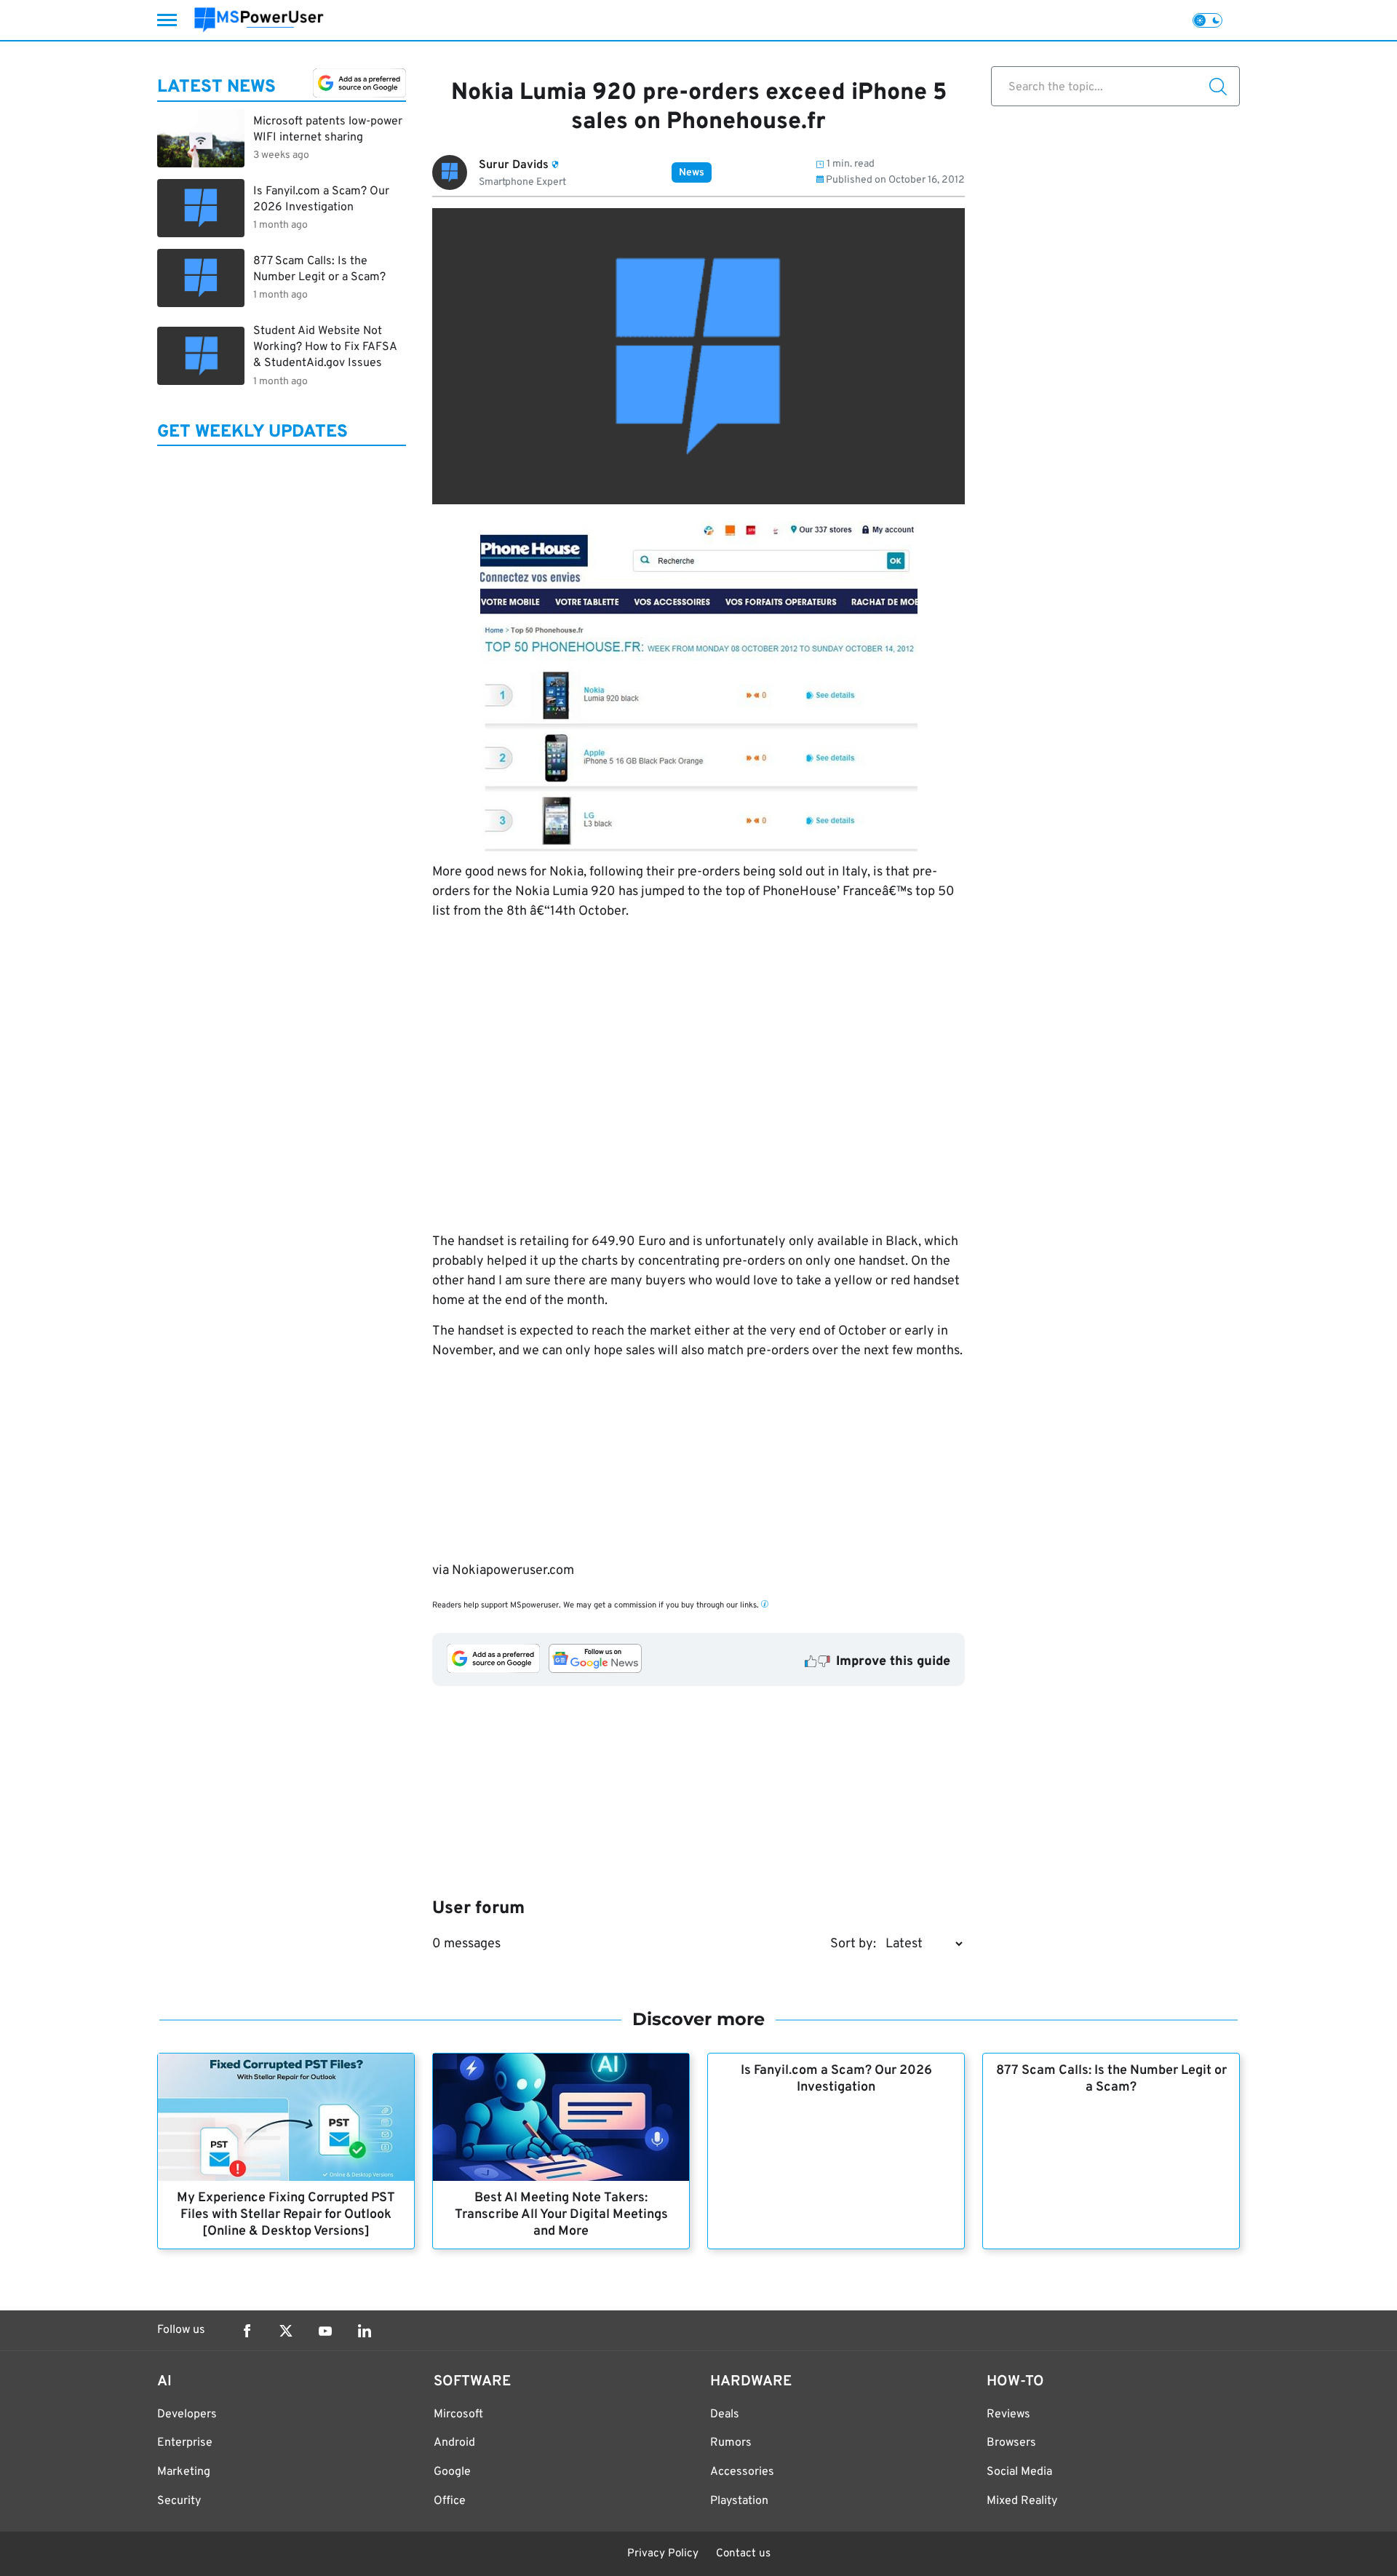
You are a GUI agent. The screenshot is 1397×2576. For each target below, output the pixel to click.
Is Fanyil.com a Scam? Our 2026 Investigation (836, 2079)
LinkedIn (365, 2331)
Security (179, 2501)
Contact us (743, 2554)
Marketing (184, 2472)
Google (452, 2472)
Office (450, 2501)
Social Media (1019, 2472)
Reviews (1008, 2414)
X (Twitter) (286, 2331)
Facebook (247, 2331)
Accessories (742, 2472)
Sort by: (853, 1944)
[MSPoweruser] (259, 20)
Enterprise (185, 2443)
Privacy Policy (663, 2554)
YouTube (325, 2331)
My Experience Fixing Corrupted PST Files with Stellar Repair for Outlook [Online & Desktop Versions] (286, 2215)
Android (454, 2443)
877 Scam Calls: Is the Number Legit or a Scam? (1111, 2079)
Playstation (739, 2501)
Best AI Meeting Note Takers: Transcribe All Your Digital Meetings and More (561, 2215)
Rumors (731, 2443)
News (692, 173)
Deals (725, 2414)
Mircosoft (458, 2414)
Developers (187, 2414)
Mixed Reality (1022, 2501)
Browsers (1011, 2443)
